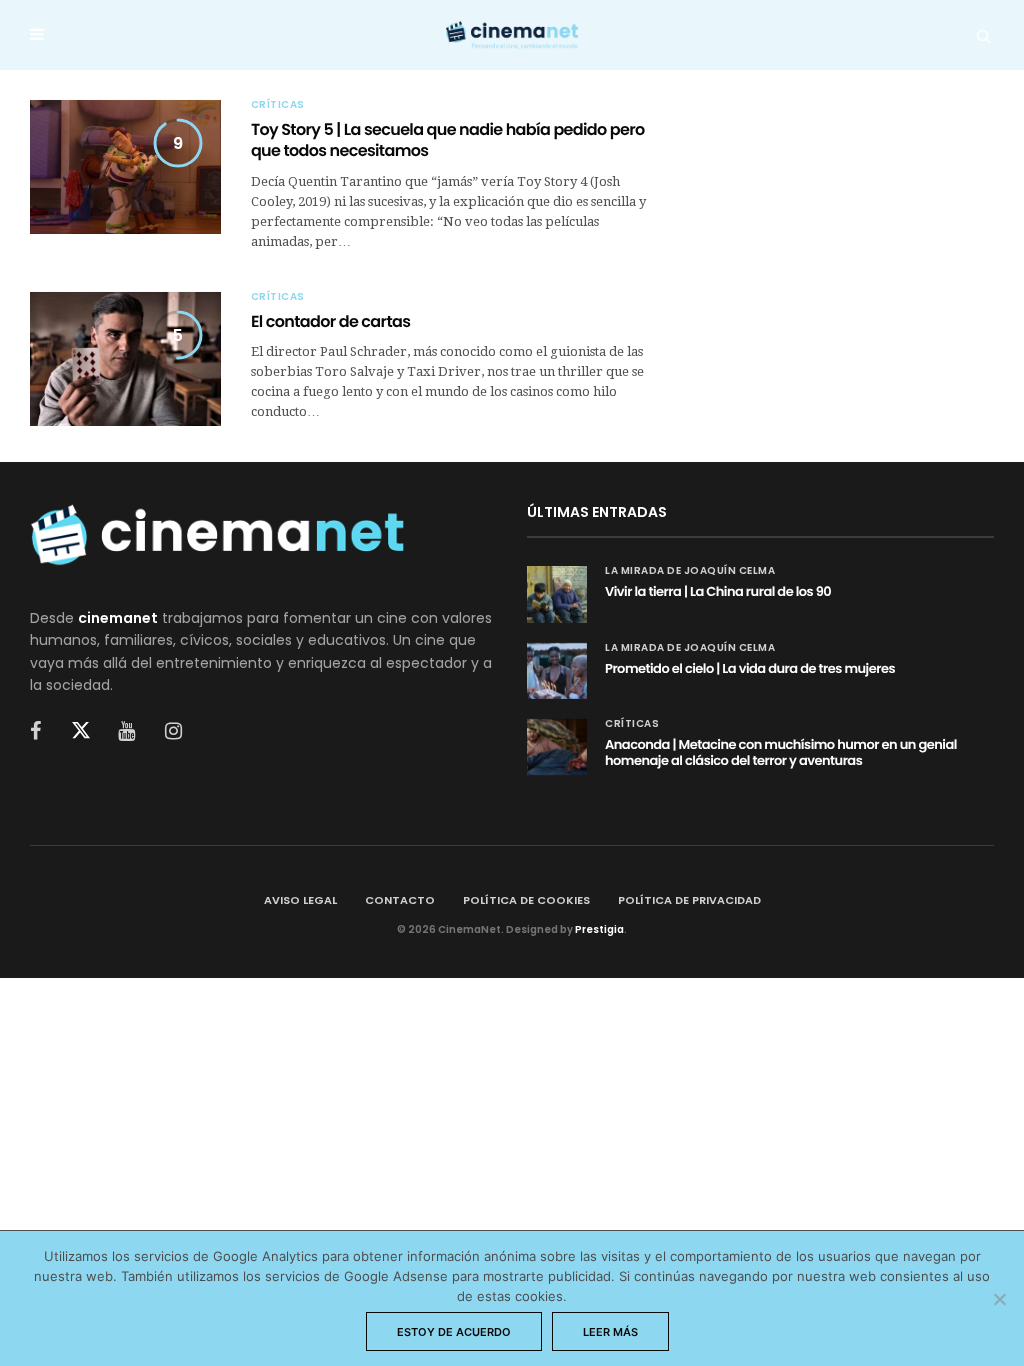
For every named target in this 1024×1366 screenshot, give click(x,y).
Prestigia (599, 929)
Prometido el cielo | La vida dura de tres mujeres (750, 668)
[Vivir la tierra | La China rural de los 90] (557, 594)
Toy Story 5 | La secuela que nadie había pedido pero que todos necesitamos (448, 140)
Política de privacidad (689, 900)
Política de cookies (526, 900)
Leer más (610, 1332)
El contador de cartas (330, 321)
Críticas (278, 105)
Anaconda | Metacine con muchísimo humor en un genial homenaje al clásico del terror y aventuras (781, 752)
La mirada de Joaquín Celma (690, 571)
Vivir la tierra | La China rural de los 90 (718, 591)
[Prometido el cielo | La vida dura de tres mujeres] (557, 671)
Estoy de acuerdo (454, 1332)
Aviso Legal (300, 900)
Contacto (400, 900)
